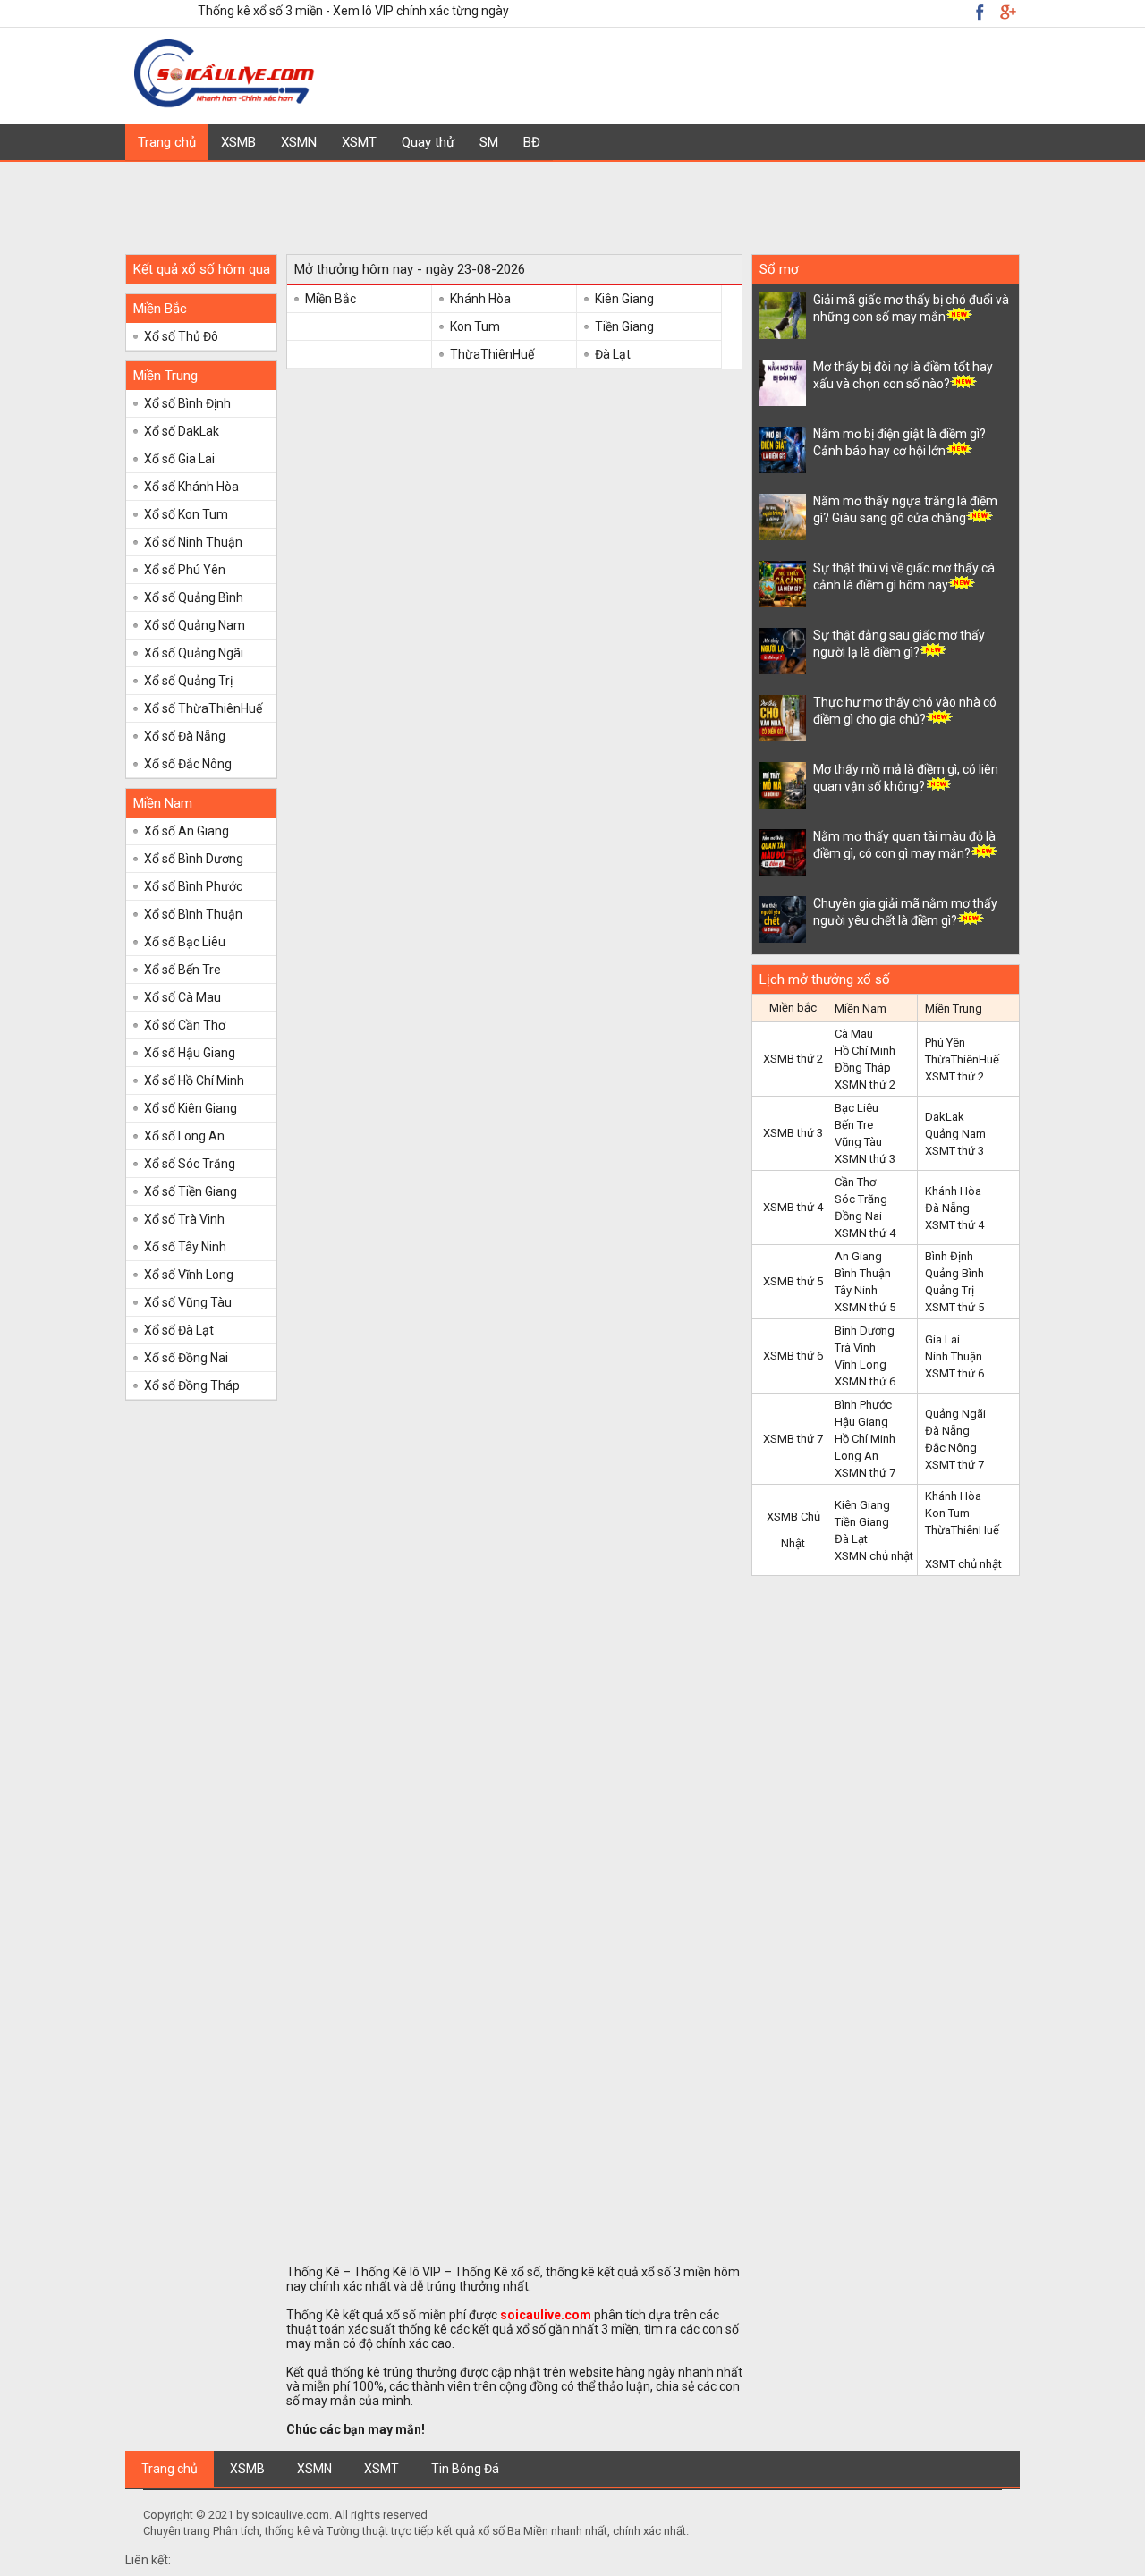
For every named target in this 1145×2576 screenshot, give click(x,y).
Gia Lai (942, 1339)
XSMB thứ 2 (793, 1059)
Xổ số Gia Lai (179, 459)
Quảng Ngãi (955, 1414)
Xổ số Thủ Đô (181, 336)
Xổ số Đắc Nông (188, 764)
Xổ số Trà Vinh (184, 1219)
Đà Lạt (613, 354)
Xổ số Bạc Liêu (185, 942)
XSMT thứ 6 (954, 1373)
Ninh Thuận (954, 1356)
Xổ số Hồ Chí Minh (194, 1080)
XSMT (359, 142)
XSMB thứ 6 (793, 1356)
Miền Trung (165, 376)
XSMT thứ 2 (954, 1076)
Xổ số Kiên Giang (191, 1108)
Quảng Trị (950, 1290)
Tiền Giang (624, 326)
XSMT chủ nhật (963, 1564)
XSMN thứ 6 (865, 1381)
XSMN (299, 142)
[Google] (980, 12)
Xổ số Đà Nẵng (185, 736)
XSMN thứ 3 (865, 1159)
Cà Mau (854, 1034)
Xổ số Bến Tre (182, 970)
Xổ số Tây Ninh (185, 1247)
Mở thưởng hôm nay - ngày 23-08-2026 (410, 269)
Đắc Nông (951, 1448)
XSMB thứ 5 (793, 1281)
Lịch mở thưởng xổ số (825, 979)
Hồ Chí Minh (865, 1051)
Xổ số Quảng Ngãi (194, 653)
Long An (857, 1456)
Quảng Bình (954, 1273)
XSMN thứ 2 (865, 1085)
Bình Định (949, 1256)
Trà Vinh (855, 1347)
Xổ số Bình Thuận (193, 914)
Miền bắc (793, 1008)
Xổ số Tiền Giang (191, 1191)
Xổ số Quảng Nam (195, 625)
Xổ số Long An (184, 1136)
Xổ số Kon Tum (186, 514)
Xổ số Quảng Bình (194, 597)
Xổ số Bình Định (187, 403)
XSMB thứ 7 (793, 1439)
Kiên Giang (624, 299)
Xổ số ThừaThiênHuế (203, 708)
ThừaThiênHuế (492, 354)
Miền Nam (163, 803)
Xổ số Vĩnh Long (189, 1275)
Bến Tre (854, 1125)
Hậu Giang (861, 1422)
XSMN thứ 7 (865, 1473)
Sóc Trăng (861, 1199)
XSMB (238, 142)
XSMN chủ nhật (874, 1556)
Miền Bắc (160, 309)
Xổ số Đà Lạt (179, 1330)
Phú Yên (945, 1042)
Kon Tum (475, 326)
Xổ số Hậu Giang (190, 1053)
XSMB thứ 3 (793, 1133)
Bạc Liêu (857, 1108)
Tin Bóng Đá (465, 2469)
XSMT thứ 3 (954, 1151)
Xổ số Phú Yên (185, 570)
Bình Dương (865, 1330)
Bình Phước (863, 1405)
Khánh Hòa (480, 299)
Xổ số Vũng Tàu (188, 1302)
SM (489, 142)
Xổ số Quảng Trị (188, 681)
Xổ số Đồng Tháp (192, 1385)
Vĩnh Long (861, 1364)
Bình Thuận (863, 1273)
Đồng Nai (858, 1216)
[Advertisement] (572, 202)
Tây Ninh (856, 1290)
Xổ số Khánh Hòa (191, 487)
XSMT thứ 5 (954, 1307)
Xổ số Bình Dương (194, 859)
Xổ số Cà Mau (182, 997)
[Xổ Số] (226, 105)
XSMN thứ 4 (865, 1233)
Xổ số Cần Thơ (185, 1025)
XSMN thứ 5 (865, 1307)
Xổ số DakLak (182, 431)
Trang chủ (167, 142)
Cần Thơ (855, 1182)
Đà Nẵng (947, 1208)
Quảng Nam (955, 1134)
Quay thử (428, 142)
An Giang (858, 1256)
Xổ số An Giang (187, 831)
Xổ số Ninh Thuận (193, 542)
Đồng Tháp (863, 1068)
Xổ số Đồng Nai (186, 1358)
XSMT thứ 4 (954, 1225)
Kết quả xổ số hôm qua (202, 269)
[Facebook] (1007, 12)
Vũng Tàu (858, 1142)
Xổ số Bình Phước (193, 886)
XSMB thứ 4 (793, 1207)
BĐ (532, 142)
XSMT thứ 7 (954, 1465)
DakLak (945, 1117)
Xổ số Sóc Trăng (190, 1164)
